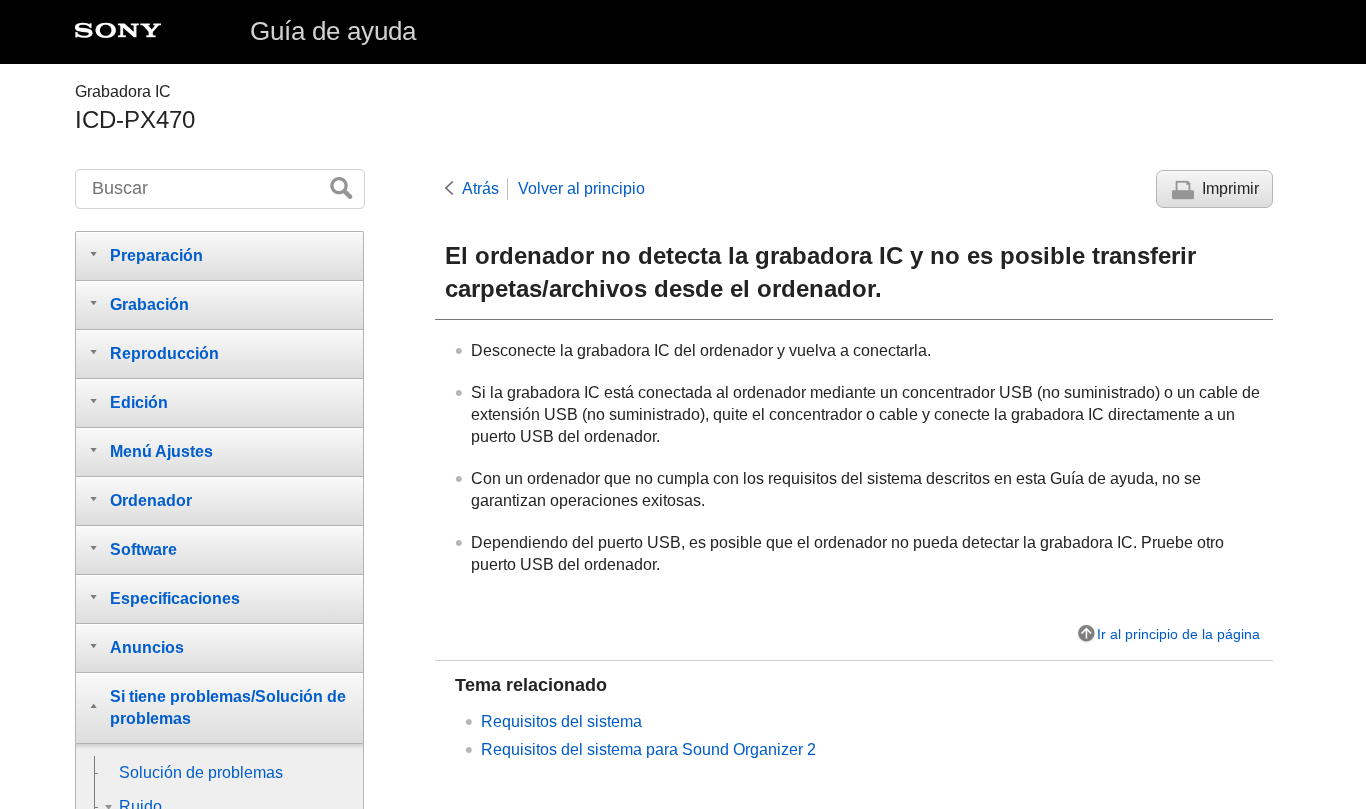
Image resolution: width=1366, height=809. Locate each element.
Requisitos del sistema (561, 721)
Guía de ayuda (333, 31)
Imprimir (1230, 188)
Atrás (480, 188)
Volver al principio (581, 188)
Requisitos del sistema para (648, 749)
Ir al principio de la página (1178, 634)
